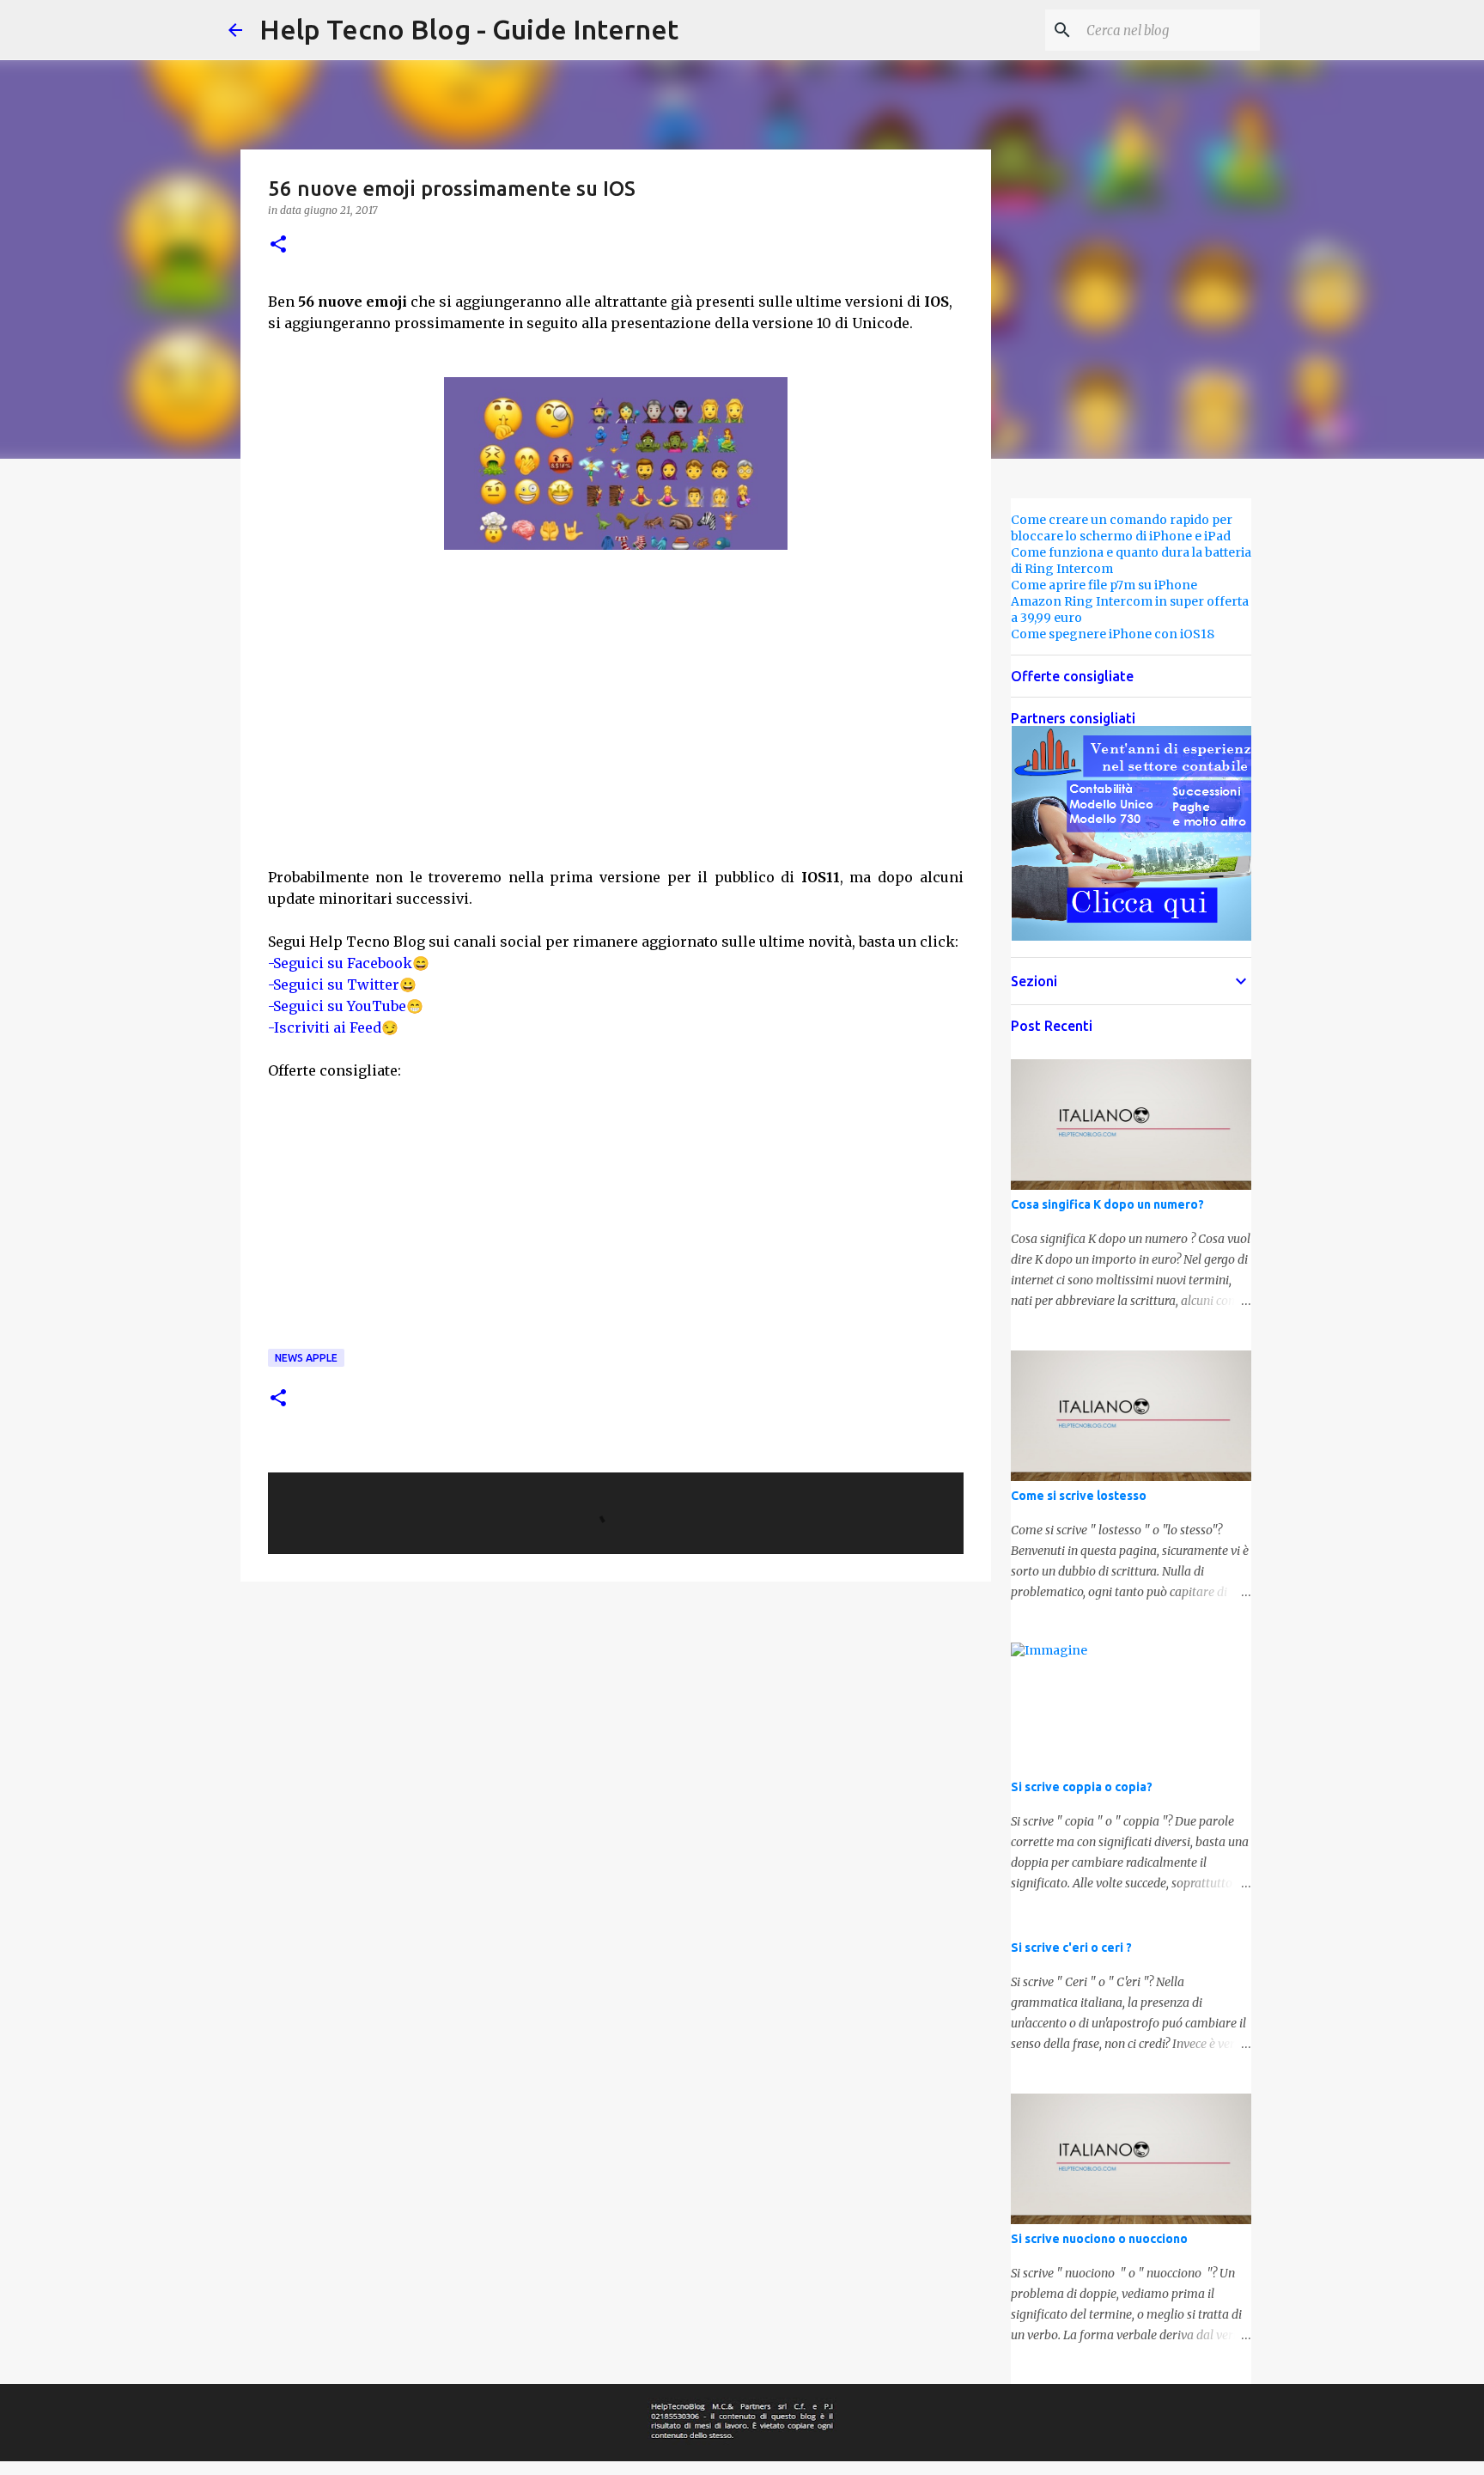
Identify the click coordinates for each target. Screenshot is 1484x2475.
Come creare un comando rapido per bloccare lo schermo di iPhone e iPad (1122, 528)
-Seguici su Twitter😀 (342, 985)
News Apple (306, 1358)
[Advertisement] (616, 719)
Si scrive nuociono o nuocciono (1099, 2239)
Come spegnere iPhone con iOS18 (1113, 634)
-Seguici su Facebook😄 (349, 963)
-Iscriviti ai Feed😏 (333, 1027)
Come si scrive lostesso (1079, 1496)
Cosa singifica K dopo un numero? (1107, 1204)
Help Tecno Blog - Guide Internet (469, 29)
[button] (278, 245)
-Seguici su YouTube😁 (346, 1006)
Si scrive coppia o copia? (1082, 1787)
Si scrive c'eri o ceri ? (1071, 1948)
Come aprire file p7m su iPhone (1104, 585)
